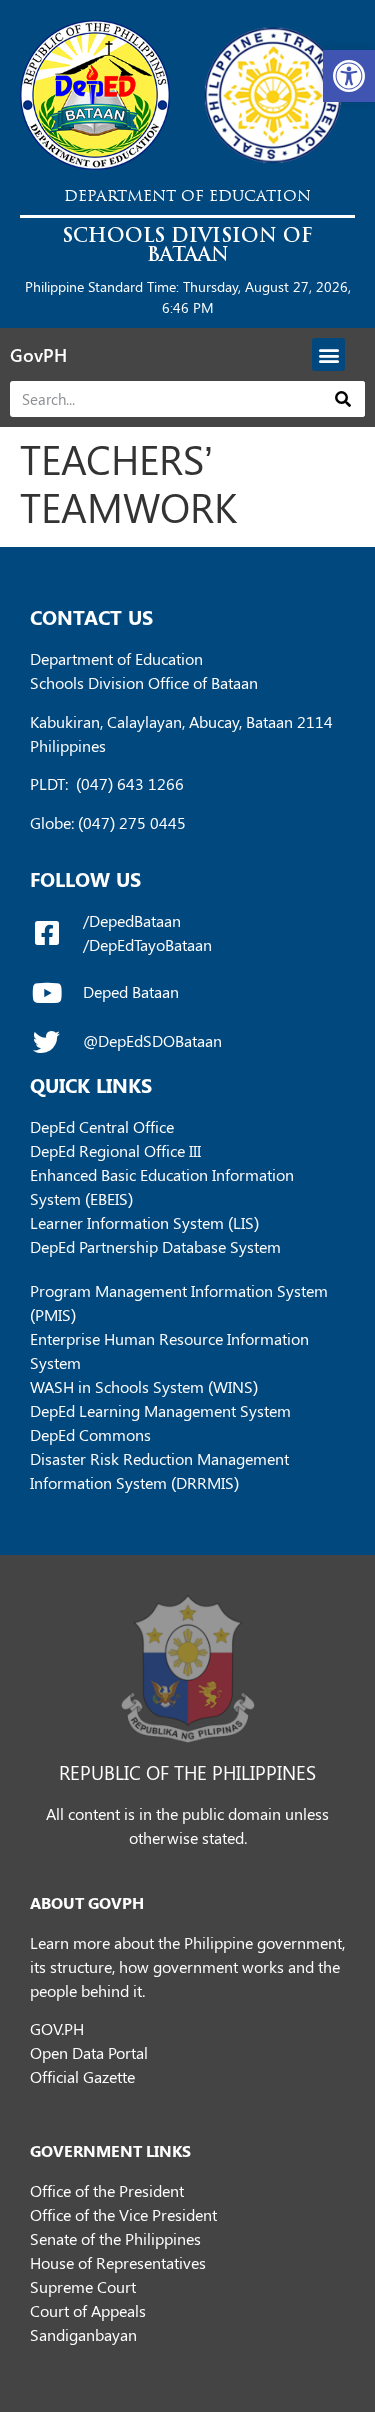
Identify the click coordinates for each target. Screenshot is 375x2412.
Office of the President (107, 2190)
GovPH (38, 355)
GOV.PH (57, 2028)
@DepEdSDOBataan (152, 1040)
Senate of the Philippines (115, 2238)
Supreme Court (83, 2286)
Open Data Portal (89, 2052)
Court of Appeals (88, 2310)
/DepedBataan (132, 920)
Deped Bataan (131, 991)
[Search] (343, 399)
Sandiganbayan (83, 2334)
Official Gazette (82, 2076)
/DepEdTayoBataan (147, 944)
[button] (349, 76)
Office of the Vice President (123, 2214)
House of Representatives (118, 2262)
